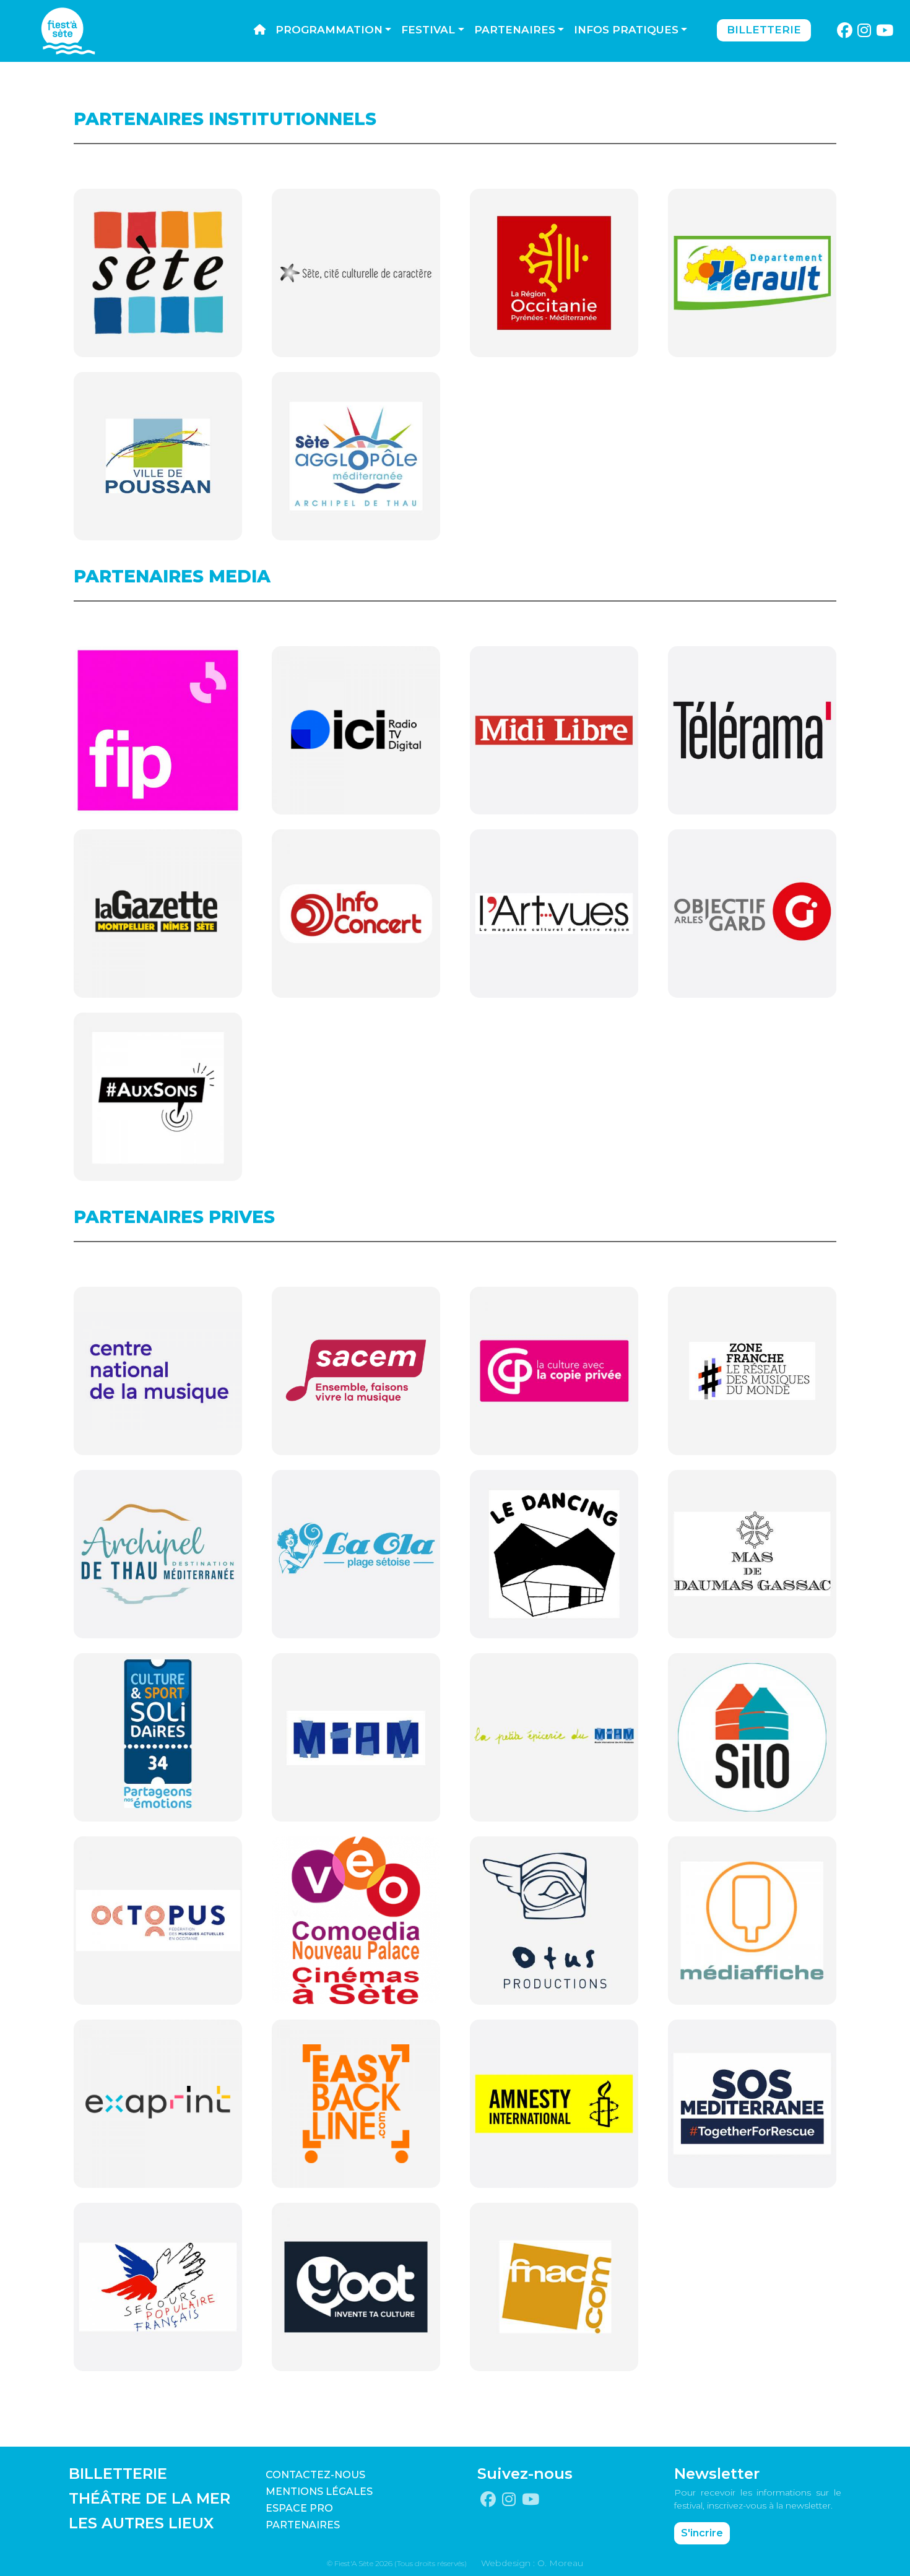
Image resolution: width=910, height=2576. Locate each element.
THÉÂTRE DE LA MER (149, 2498)
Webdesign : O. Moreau (532, 2563)
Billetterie (764, 30)
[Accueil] (260, 30)
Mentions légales (319, 2492)
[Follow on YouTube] (885, 31)
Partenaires (515, 30)
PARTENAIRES (303, 2525)
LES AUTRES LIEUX (141, 2523)
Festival (428, 30)
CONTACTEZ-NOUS (315, 2475)
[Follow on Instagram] (864, 31)
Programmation (329, 30)
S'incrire (702, 2533)
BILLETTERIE (118, 2474)
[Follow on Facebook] (844, 31)
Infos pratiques (626, 30)
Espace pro (299, 2508)
